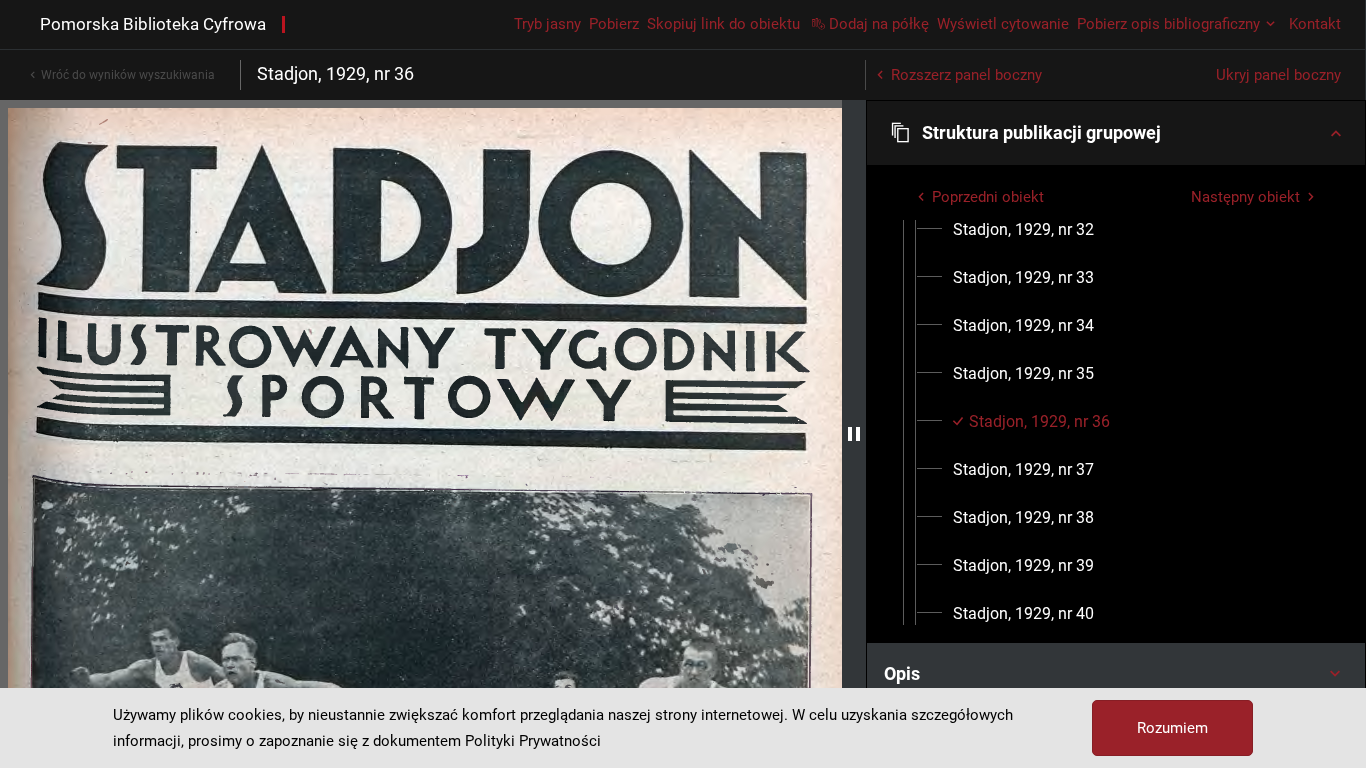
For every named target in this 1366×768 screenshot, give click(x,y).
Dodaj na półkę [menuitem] (879, 24)
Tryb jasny (547, 24)
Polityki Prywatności (533, 741)
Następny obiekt (1245, 197)
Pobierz (614, 24)
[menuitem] (1023, 230)
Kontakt (1315, 24)
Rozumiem (1172, 728)
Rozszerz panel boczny (966, 75)
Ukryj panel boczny (1278, 75)
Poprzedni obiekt (988, 197)
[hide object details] (854, 434)
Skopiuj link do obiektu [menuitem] (723, 24)
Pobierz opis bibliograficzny (1168, 24)
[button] (1116, 133)
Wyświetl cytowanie (1003, 24)
